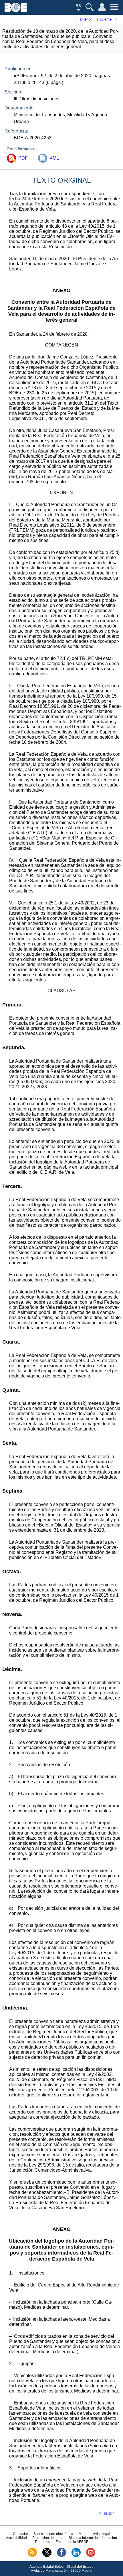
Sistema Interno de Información (93, 2538)
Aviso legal (102, 2534)
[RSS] (32, 2556)
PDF (23, 158)
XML (54, 158)
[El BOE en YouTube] (91, 2556)
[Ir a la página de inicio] (16, 10)
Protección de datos (48, 2538)
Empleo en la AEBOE (72, 2542)
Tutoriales (42, 2542)
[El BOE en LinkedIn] (76, 2556)
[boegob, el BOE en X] (47, 2556)
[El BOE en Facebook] (61, 2556)
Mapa (83, 2534)
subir (109, 2513)
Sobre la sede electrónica (53, 2534)
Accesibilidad (16, 2538)
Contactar (20, 2534)
